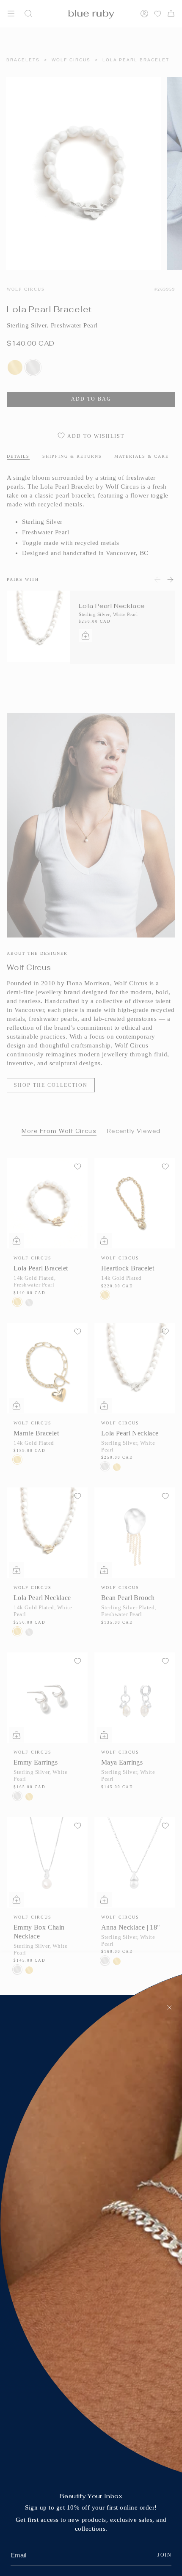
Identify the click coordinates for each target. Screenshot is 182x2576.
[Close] (169, 2007)
